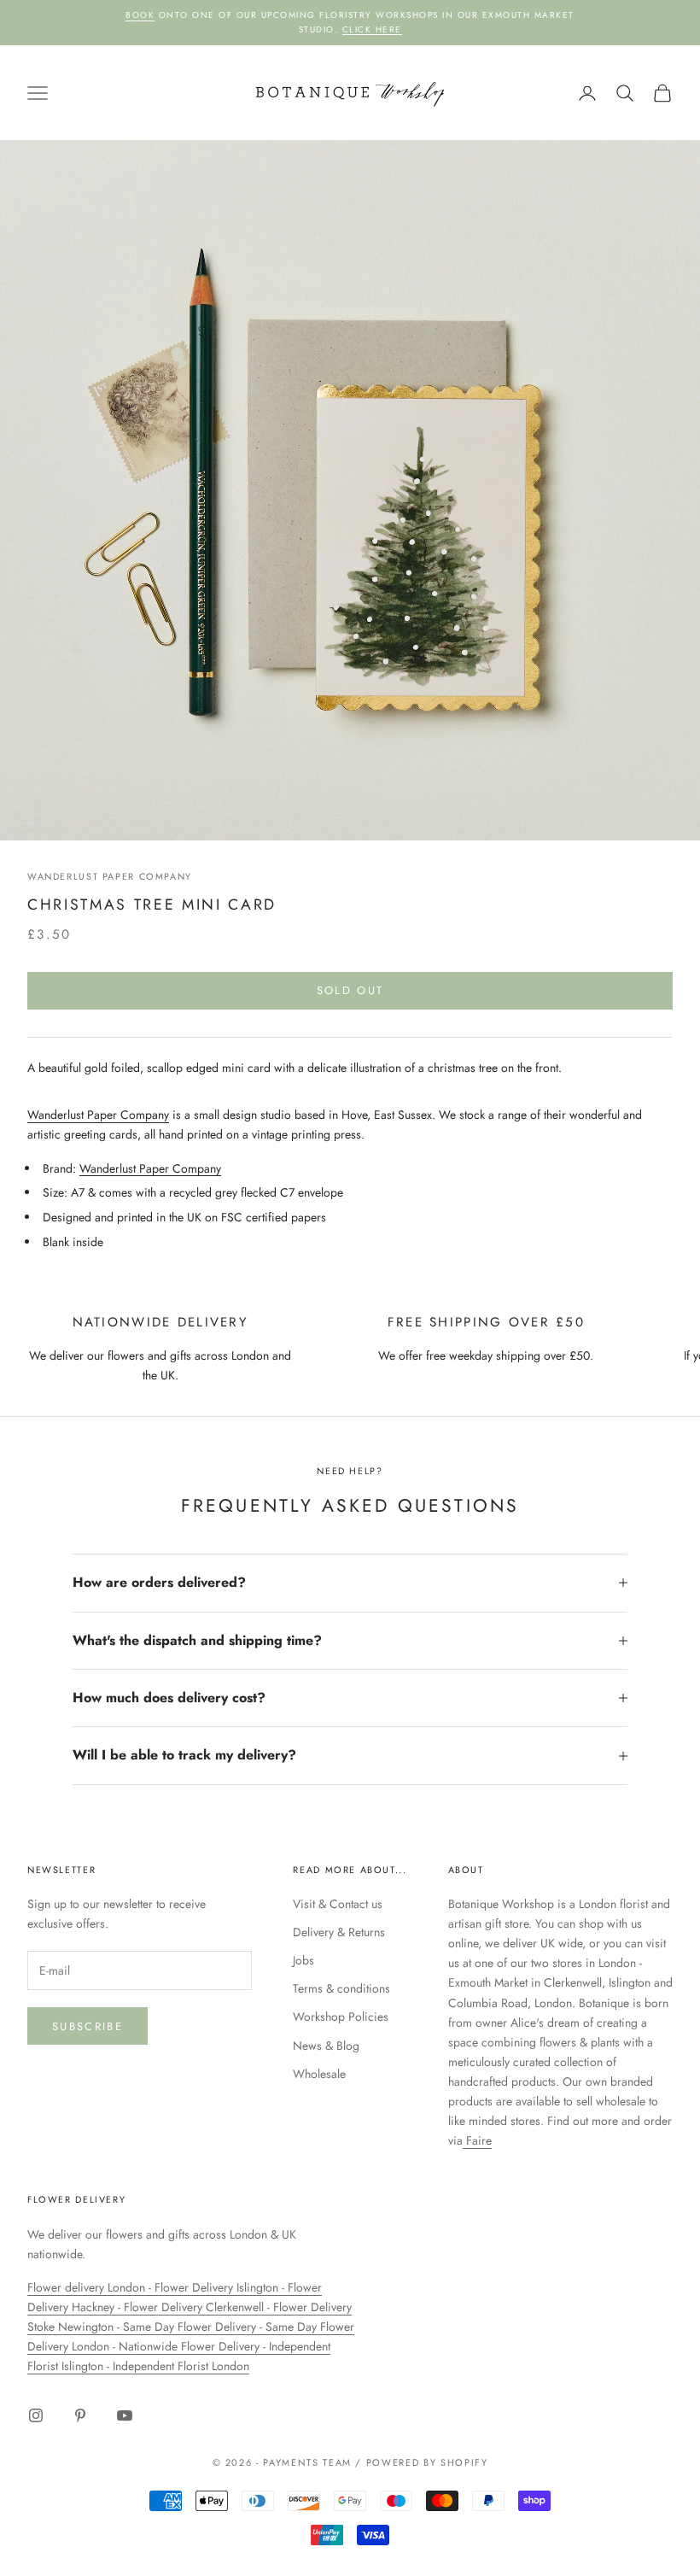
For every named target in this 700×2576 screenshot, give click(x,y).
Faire (477, 2140)
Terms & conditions (341, 1988)
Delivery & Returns (339, 1932)
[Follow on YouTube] (125, 2415)
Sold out (350, 990)
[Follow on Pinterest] (80, 2415)
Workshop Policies (341, 2017)
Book (140, 15)
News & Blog (326, 2046)
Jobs (303, 1960)
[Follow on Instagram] (36, 2415)
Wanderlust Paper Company (110, 876)
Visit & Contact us (338, 1904)
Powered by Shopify (427, 2462)
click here (372, 29)
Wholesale (319, 2074)
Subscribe (87, 2026)
